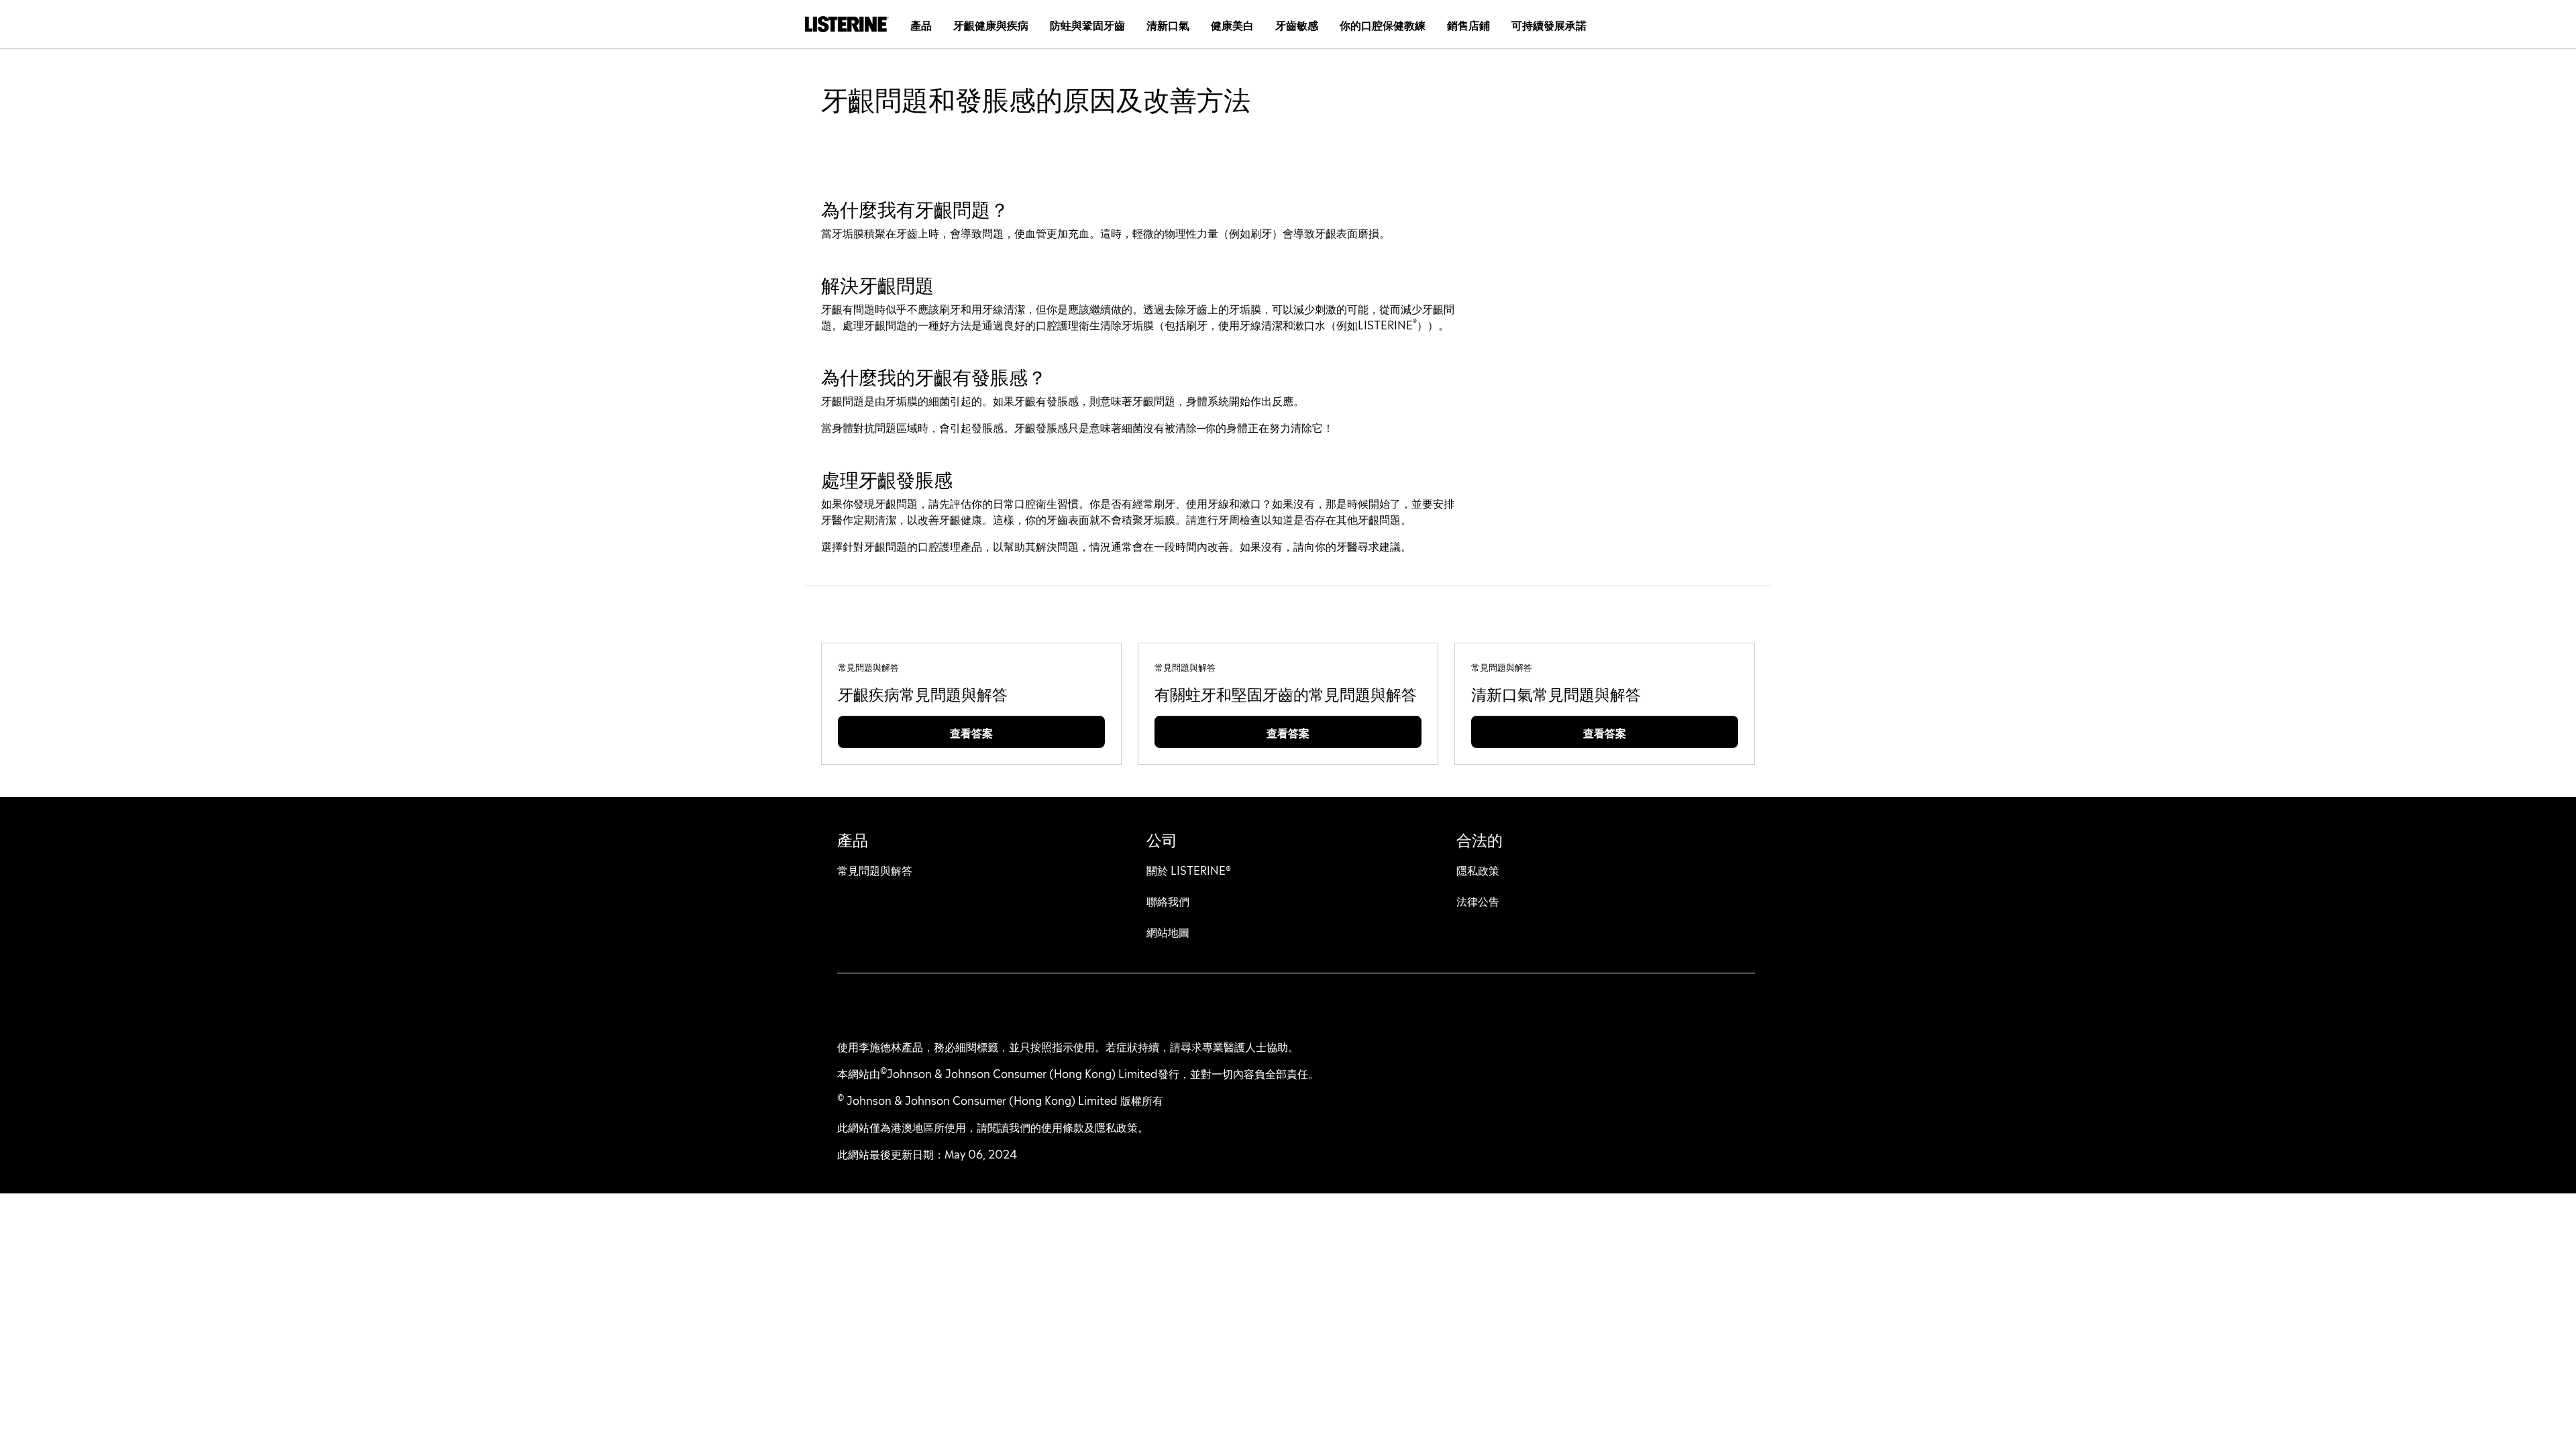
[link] (923, 693)
